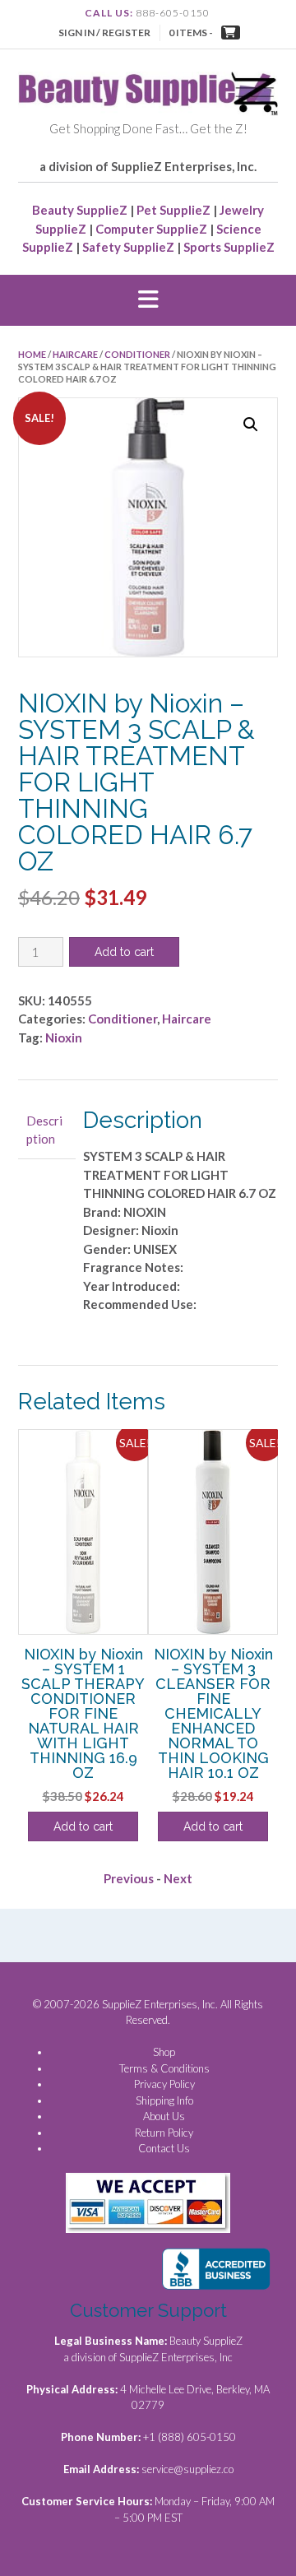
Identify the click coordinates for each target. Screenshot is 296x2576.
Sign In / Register (104, 32)
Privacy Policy (164, 2084)
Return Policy (164, 2133)
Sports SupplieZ (229, 247)
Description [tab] (44, 1130)
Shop (164, 2052)
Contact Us (164, 2148)
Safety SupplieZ (128, 247)
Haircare (75, 354)
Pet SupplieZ (173, 210)
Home (32, 354)
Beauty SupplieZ (80, 210)
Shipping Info (164, 2100)
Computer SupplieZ (151, 229)
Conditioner (137, 354)
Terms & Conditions (164, 2068)
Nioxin (64, 1037)
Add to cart (124, 952)
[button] (148, 300)
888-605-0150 (173, 13)
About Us (164, 2116)
